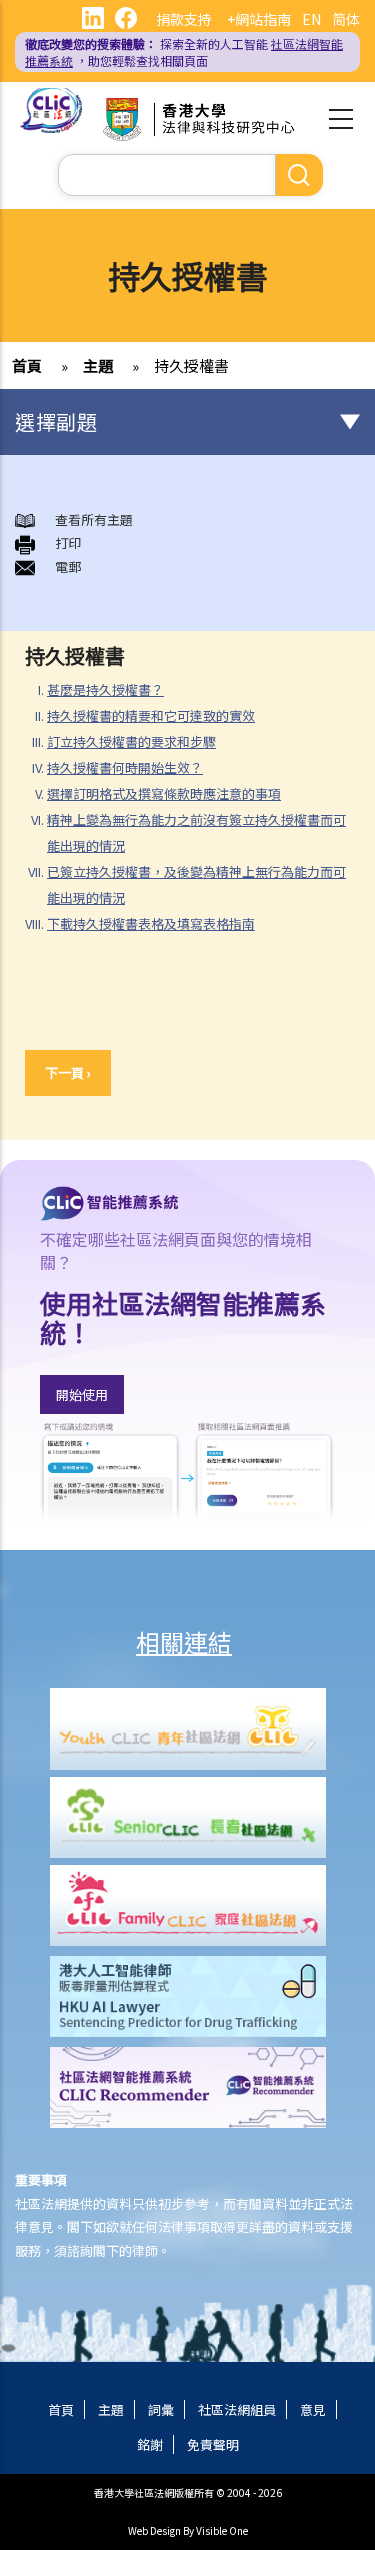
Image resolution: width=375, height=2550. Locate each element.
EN (311, 19)
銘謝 (150, 2444)
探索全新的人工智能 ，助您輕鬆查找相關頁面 (184, 52)
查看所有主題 (94, 519)
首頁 (27, 365)
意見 (313, 2409)
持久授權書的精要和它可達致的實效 (151, 715)
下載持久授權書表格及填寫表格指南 (151, 923)
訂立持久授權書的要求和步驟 (131, 741)
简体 (346, 19)
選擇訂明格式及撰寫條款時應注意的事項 (164, 793)
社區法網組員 (237, 2409)
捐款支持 (184, 19)
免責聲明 (213, 2444)
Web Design (154, 2530)
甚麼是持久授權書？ (105, 689)
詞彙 (161, 2409)
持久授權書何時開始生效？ (125, 767)
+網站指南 (259, 19)
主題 (98, 365)
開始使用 (82, 1394)
